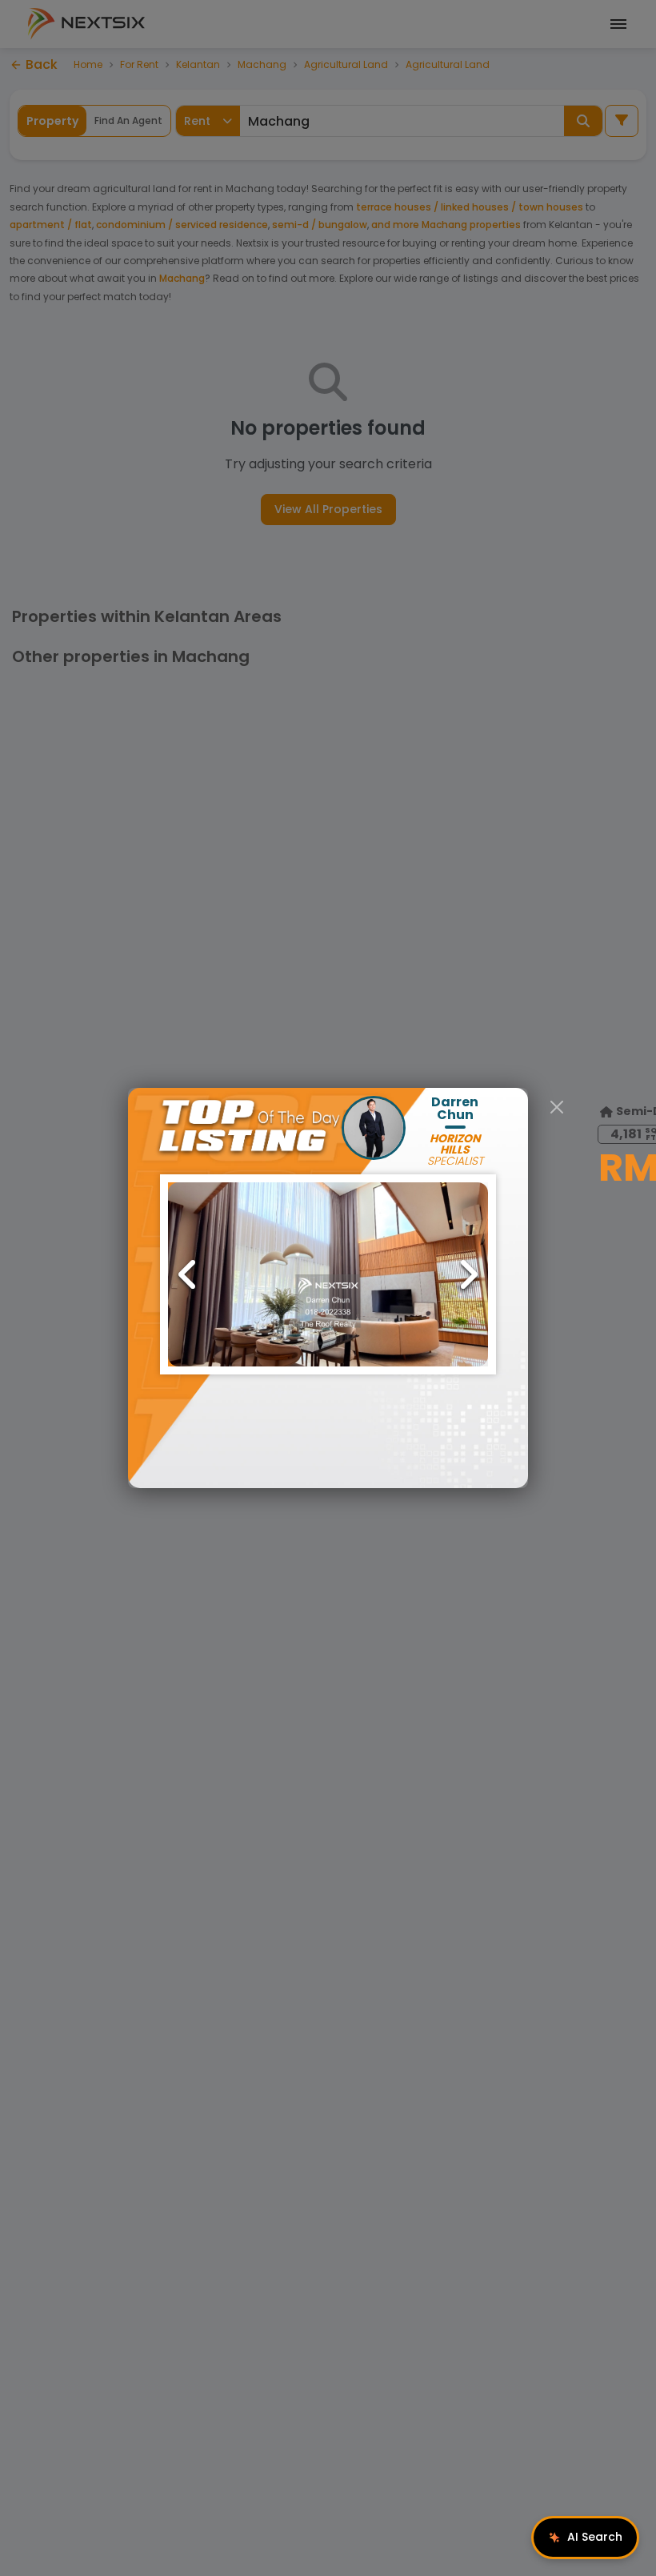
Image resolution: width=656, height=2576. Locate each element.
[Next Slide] (468, 1274)
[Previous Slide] (188, 1274)
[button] (328, 1274)
